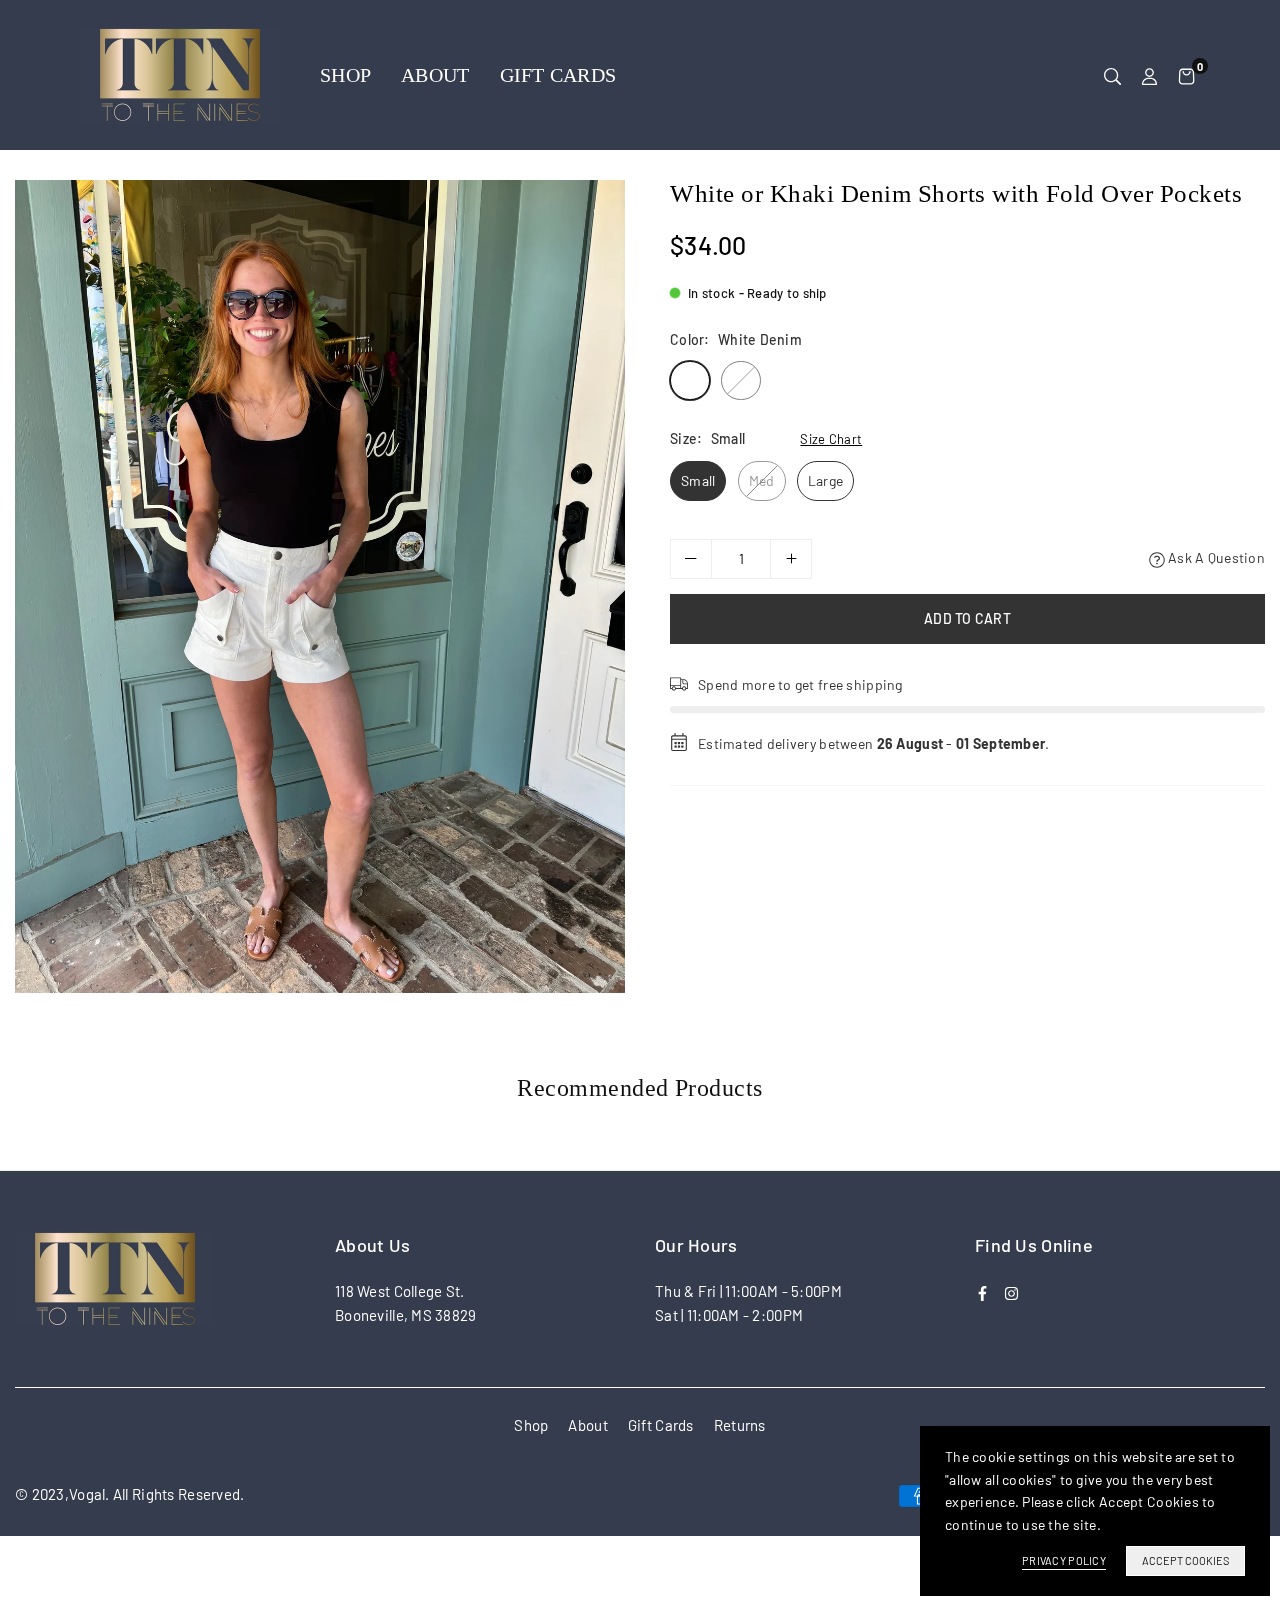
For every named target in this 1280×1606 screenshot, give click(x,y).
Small (698, 480)
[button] (1186, 75)
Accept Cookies (1185, 1560)
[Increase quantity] (791, 559)
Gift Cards (558, 75)
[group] (320, 586)
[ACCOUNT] (1149, 75)
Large (825, 480)
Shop (345, 75)
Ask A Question (1215, 557)
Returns (740, 1425)
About (435, 75)
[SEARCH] (1112, 75)
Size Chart (831, 439)
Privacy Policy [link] (1064, 1560)
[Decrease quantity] (691, 559)
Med (762, 480)
